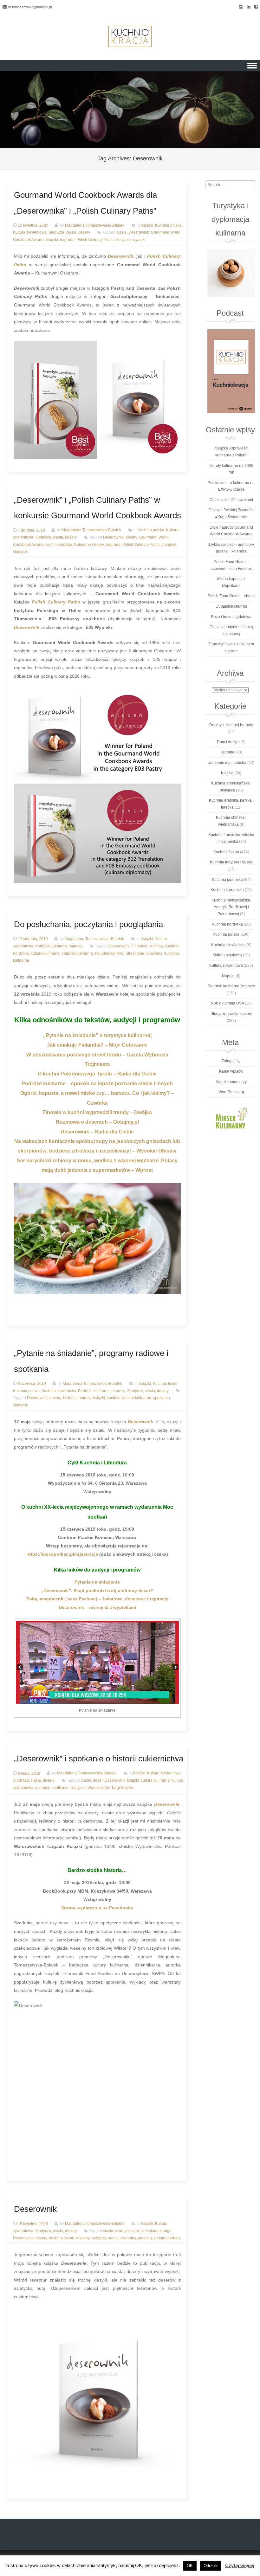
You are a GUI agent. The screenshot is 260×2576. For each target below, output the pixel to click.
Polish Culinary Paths (95, 240)
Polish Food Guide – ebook (231, 596)
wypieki (139, 240)
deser (98, 1781)
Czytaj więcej (240, 2565)
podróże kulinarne (77, 953)
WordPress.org (231, 1092)
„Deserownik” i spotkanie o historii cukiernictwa (99, 1759)
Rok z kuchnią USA (227, 1003)
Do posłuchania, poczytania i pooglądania (88, 924)
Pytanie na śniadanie (97, 1582)
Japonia (227, 752)
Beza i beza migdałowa (231, 617)
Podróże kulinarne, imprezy (59, 946)
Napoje (228, 976)
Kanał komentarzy (231, 1082)
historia (69, 1398)
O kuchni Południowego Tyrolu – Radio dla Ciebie (97, 1074)
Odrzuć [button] (210, 2566)
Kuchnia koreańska (227, 890)
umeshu (145, 2238)
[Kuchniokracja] (130, 36)
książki (52, 240)
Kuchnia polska (168, 225)
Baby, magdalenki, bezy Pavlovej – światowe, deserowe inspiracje (97, 1599)
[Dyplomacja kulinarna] (231, 273)
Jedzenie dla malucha (227, 763)
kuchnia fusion (62, 2238)
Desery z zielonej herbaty (231, 725)
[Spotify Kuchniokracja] (231, 371)
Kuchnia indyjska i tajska (231, 862)
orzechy (83, 2238)
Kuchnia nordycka (227, 924)
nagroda (67, 240)
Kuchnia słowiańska (59, 1391)
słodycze (123, 240)
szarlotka (128, 2238)
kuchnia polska (59, 545)
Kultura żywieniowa (30, 233)
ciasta (121, 233)
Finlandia (139, 946)
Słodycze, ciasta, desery (69, 233)
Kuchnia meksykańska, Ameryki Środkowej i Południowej (231, 907)
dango (166, 2231)
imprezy (84, 1398)
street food (135, 953)
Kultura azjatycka (227, 955)
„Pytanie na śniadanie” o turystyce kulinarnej (97, 1035)
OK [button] (190, 2566)
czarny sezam (127, 2231)
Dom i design (228, 742)
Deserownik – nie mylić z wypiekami (97, 1607)
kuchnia (156, 946)
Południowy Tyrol (110, 953)
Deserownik (139, 233)
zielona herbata (167, 2238)
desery (131, 538)
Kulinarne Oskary (89, 545)
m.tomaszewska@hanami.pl (30, 7)
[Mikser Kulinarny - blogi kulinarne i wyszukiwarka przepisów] (231, 1118)
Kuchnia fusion (166, 1384)
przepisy (169, 545)
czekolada (150, 2231)
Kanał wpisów (231, 1071)
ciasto (86, 1781)
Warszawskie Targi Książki (110, 1788)
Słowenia (154, 953)
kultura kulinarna (45, 953)
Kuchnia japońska (227, 880)
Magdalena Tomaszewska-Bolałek (95, 225)
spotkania (162, 1398)
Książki (147, 225)
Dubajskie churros (231, 606)
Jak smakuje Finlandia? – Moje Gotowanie (97, 1045)
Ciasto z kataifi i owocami (231, 500)
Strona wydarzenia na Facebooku (97, 1908)
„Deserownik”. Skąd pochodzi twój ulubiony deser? (97, 1591)
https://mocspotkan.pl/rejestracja (62, 1554)
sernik (113, 2238)
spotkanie (60, 1788)
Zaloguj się (231, 1061)
